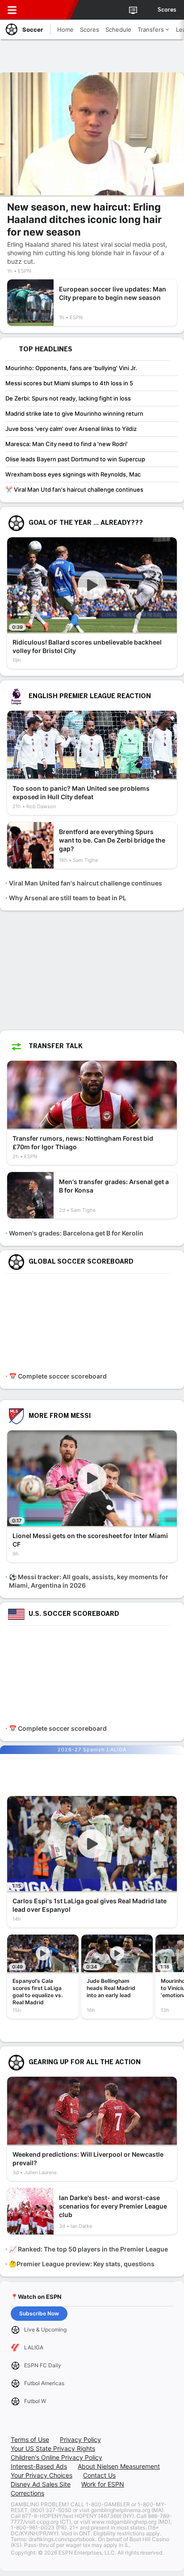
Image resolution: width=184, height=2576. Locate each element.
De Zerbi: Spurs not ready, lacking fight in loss (68, 398)
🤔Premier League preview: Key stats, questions (82, 2264)
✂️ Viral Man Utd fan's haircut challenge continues (74, 489)
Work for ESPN (103, 2484)
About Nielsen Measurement (119, 2466)
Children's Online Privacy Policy (56, 2457)
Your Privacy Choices (42, 2475)
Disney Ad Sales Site (41, 2484)
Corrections (27, 2493)
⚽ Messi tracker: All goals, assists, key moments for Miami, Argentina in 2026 (89, 1581)
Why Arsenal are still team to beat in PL (68, 898)
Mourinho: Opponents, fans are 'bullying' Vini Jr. (71, 368)
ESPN (48, 10)
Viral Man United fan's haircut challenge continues (86, 883)
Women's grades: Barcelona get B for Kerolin (76, 1233)
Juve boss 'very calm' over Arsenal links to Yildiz (71, 429)
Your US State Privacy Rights (53, 2448)
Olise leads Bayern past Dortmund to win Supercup (75, 459)
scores (167, 10)
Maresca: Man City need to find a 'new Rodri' (67, 444)
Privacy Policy (80, 2439)
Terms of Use (30, 2439)
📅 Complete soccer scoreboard (58, 1376)
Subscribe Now (39, 2313)
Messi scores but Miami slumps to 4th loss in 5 (69, 383)
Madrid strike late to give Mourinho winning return (74, 413)
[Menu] (12, 10)
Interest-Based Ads (39, 2466)
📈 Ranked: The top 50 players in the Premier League (88, 2249)
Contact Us (99, 2475)
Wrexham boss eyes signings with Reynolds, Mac (73, 474)
